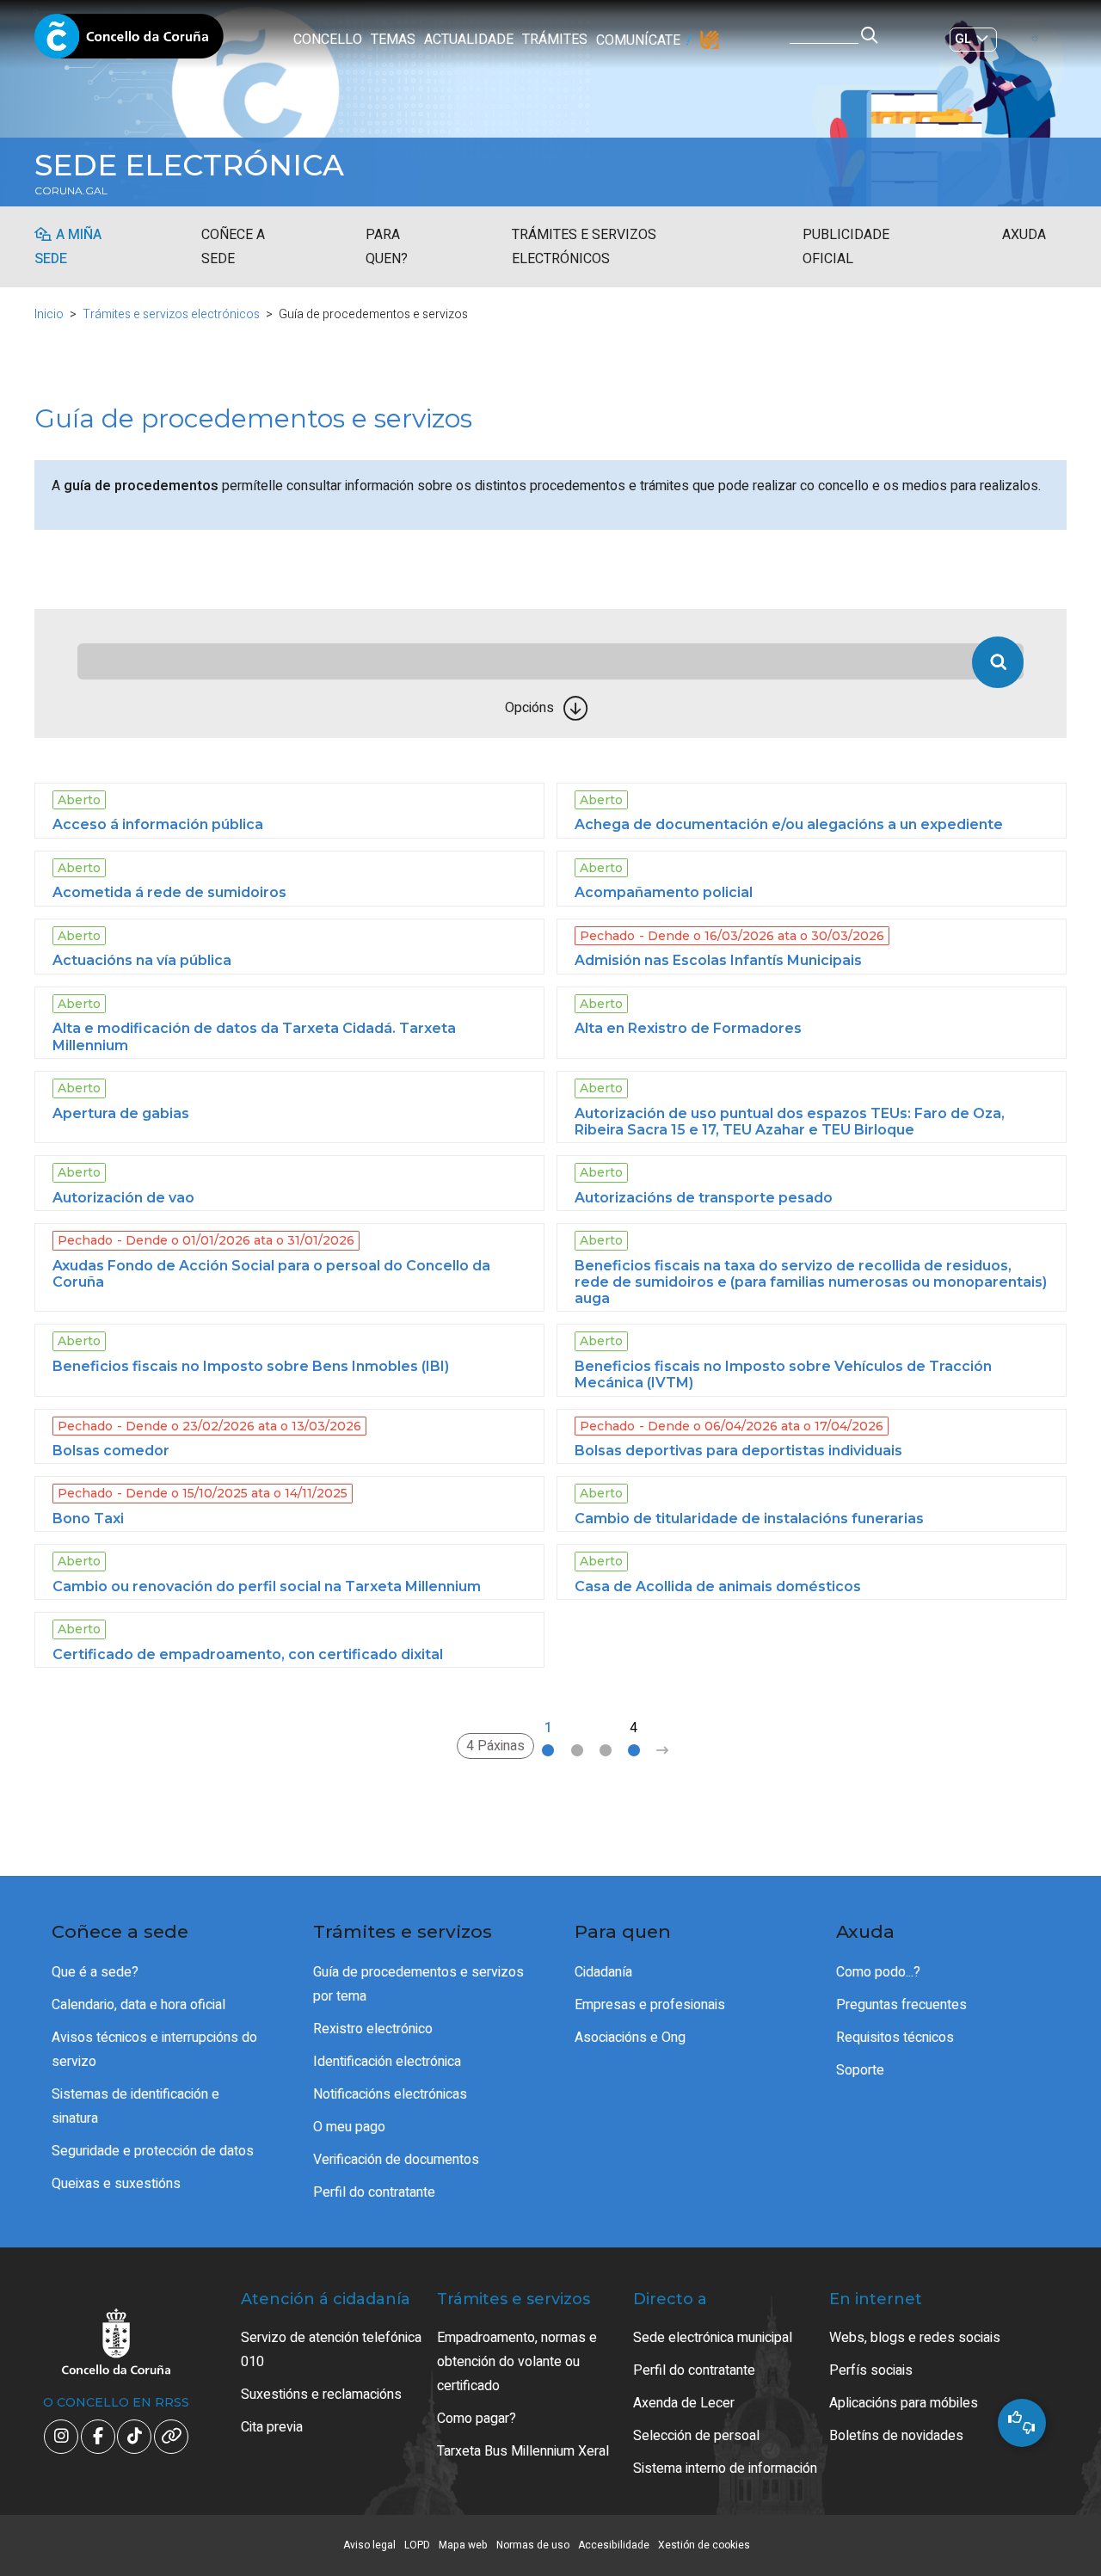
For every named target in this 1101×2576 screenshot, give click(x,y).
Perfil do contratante (374, 2192)
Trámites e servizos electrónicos (584, 247)
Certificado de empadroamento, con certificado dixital (248, 1654)
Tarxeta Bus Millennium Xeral (523, 2451)
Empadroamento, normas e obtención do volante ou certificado (517, 2362)
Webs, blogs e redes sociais (915, 2338)
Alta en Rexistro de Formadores (688, 1028)
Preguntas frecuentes (901, 2005)
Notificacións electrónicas (390, 2094)
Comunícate (638, 40)
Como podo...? (878, 1972)
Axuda (1024, 235)
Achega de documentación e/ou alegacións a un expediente (789, 824)
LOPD (417, 2545)
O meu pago (349, 2127)
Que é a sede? (95, 1972)
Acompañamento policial (664, 892)
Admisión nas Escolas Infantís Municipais (718, 960)
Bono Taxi (88, 1519)
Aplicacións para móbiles (904, 2403)
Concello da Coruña (129, 41)
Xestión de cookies (704, 2545)
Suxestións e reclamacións (321, 2395)
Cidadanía (603, 1972)
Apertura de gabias (121, 1113)
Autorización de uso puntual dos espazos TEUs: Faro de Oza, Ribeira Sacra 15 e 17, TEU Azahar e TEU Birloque (790, 1122)
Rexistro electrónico (373, 2029)
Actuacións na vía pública (142, 960)
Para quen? (387, 247)
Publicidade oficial (846, 247)
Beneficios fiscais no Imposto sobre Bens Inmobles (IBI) (251, 1366)
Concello (328, 40)
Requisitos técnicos (895, 2038)
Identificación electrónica (387, 2062)
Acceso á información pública (158, 824)
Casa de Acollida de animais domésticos (718, 1586)
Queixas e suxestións (116, 2184)
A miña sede (68, 247)
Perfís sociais (871, 2370)
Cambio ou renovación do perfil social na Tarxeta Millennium (267, 1586)
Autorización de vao (123, 1198)
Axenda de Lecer (684, 2403)
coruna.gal (71, 191)
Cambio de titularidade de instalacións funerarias (749, 1519)
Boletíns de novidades (896, 2436)
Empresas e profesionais (650, 2005)
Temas (393, 40)
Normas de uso (533, 2545)
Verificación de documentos (396, 2160)
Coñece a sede (233, 247)
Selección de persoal (696, 2436)
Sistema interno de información (725, 2468)
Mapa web (463, 2545)
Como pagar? (477, 2419)
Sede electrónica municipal (713, 2338)
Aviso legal (369, 2545)
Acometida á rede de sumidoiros (169, 892)
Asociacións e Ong (630, 2038)
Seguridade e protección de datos (153, 2151)
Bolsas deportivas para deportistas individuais (738, 1451)
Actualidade (469, 40)
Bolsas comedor (111, 1451)
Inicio (49, 314)
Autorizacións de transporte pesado (704, 1198)
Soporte (860, 2070)
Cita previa (272, 2427)
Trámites (555, 40)
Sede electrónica (189, 165)
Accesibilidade (614, 2545)
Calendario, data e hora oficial (138, 2005)
